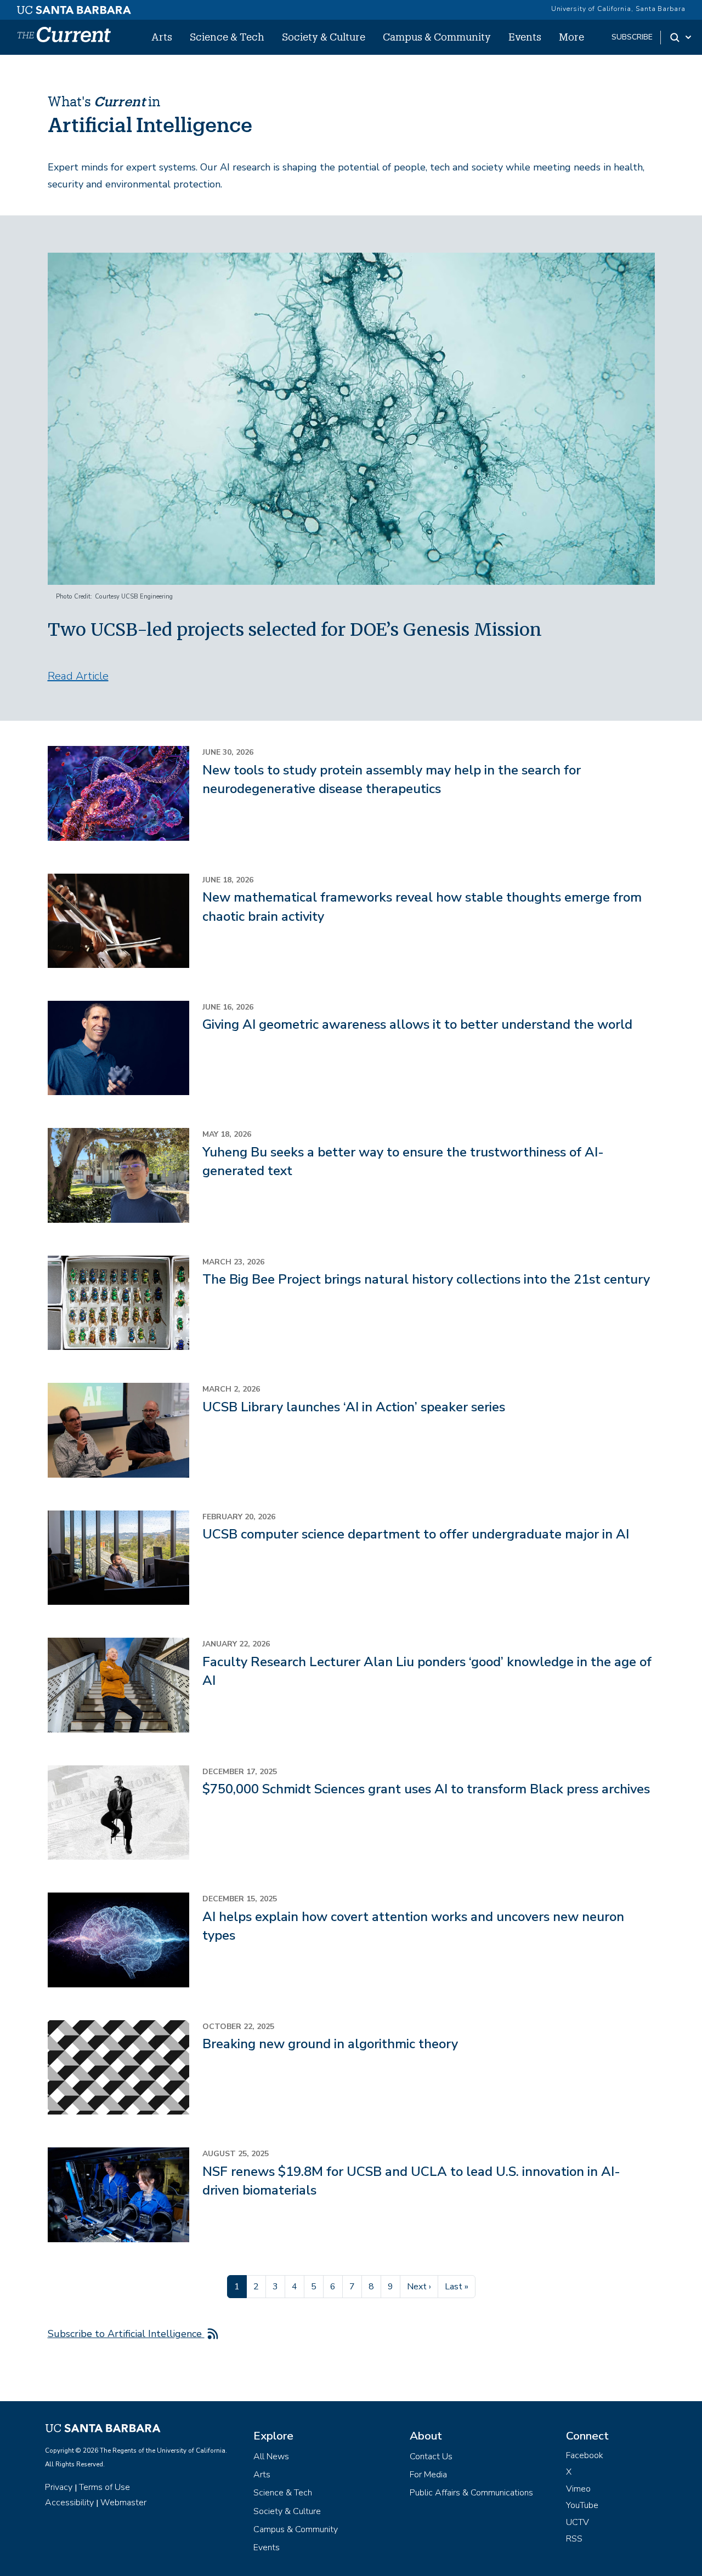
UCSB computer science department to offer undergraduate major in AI (416, 1534)
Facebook (585, 2455)
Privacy (59, 2487)
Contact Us (431, 2457)
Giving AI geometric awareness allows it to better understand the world (417, 1024)
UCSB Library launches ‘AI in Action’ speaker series (354, 1407)
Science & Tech (227, 37)
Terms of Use (104, 2487)
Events (525, 37)
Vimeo (578, 2489)
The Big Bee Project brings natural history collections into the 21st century (426, 1279)
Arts (162, 37)
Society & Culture (324, 37)
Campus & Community (437, 37)
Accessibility (69, 2503)
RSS (574, 2539)
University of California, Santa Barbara (618, 9)
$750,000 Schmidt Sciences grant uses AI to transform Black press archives (426, 1789)
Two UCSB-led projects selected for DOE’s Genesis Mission (295, 630)
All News (271, 2457)
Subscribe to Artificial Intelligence (126, 2334)
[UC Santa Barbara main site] (74, 7)
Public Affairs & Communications (471, 2493)
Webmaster (123, 2503)
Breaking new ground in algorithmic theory (330, 2044)
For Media (428, 2475)
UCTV (578, 2522)
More (571, 37)
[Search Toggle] (681, 37)
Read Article (78, 676)
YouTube (582, 2505)
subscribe (632, 37)
